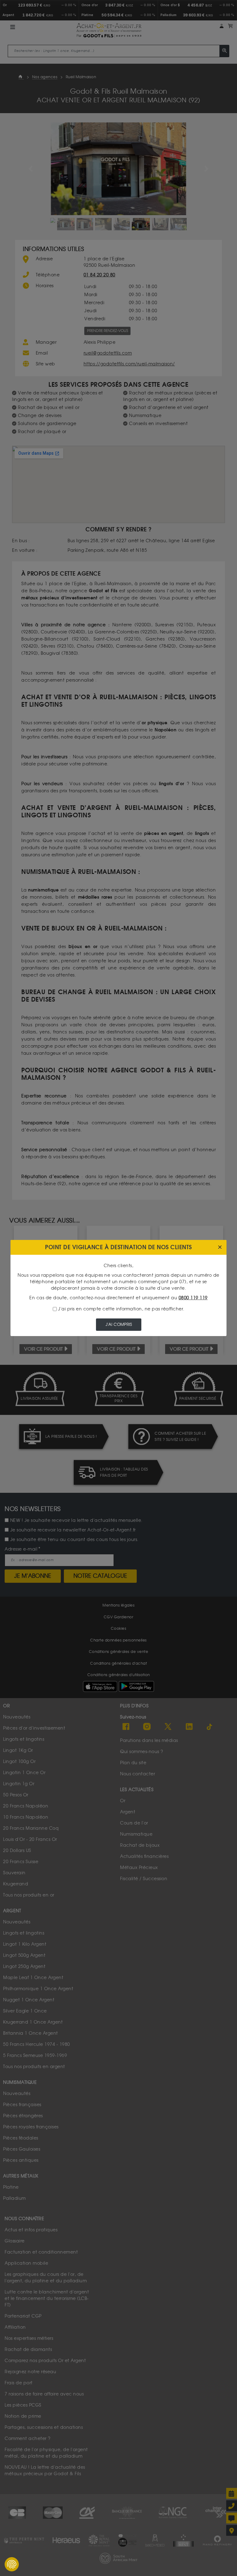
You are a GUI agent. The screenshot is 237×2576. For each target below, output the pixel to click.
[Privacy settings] (12, 2564)
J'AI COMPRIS (119, 1324)
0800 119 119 (193, 1298)
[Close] (220, 1248)
